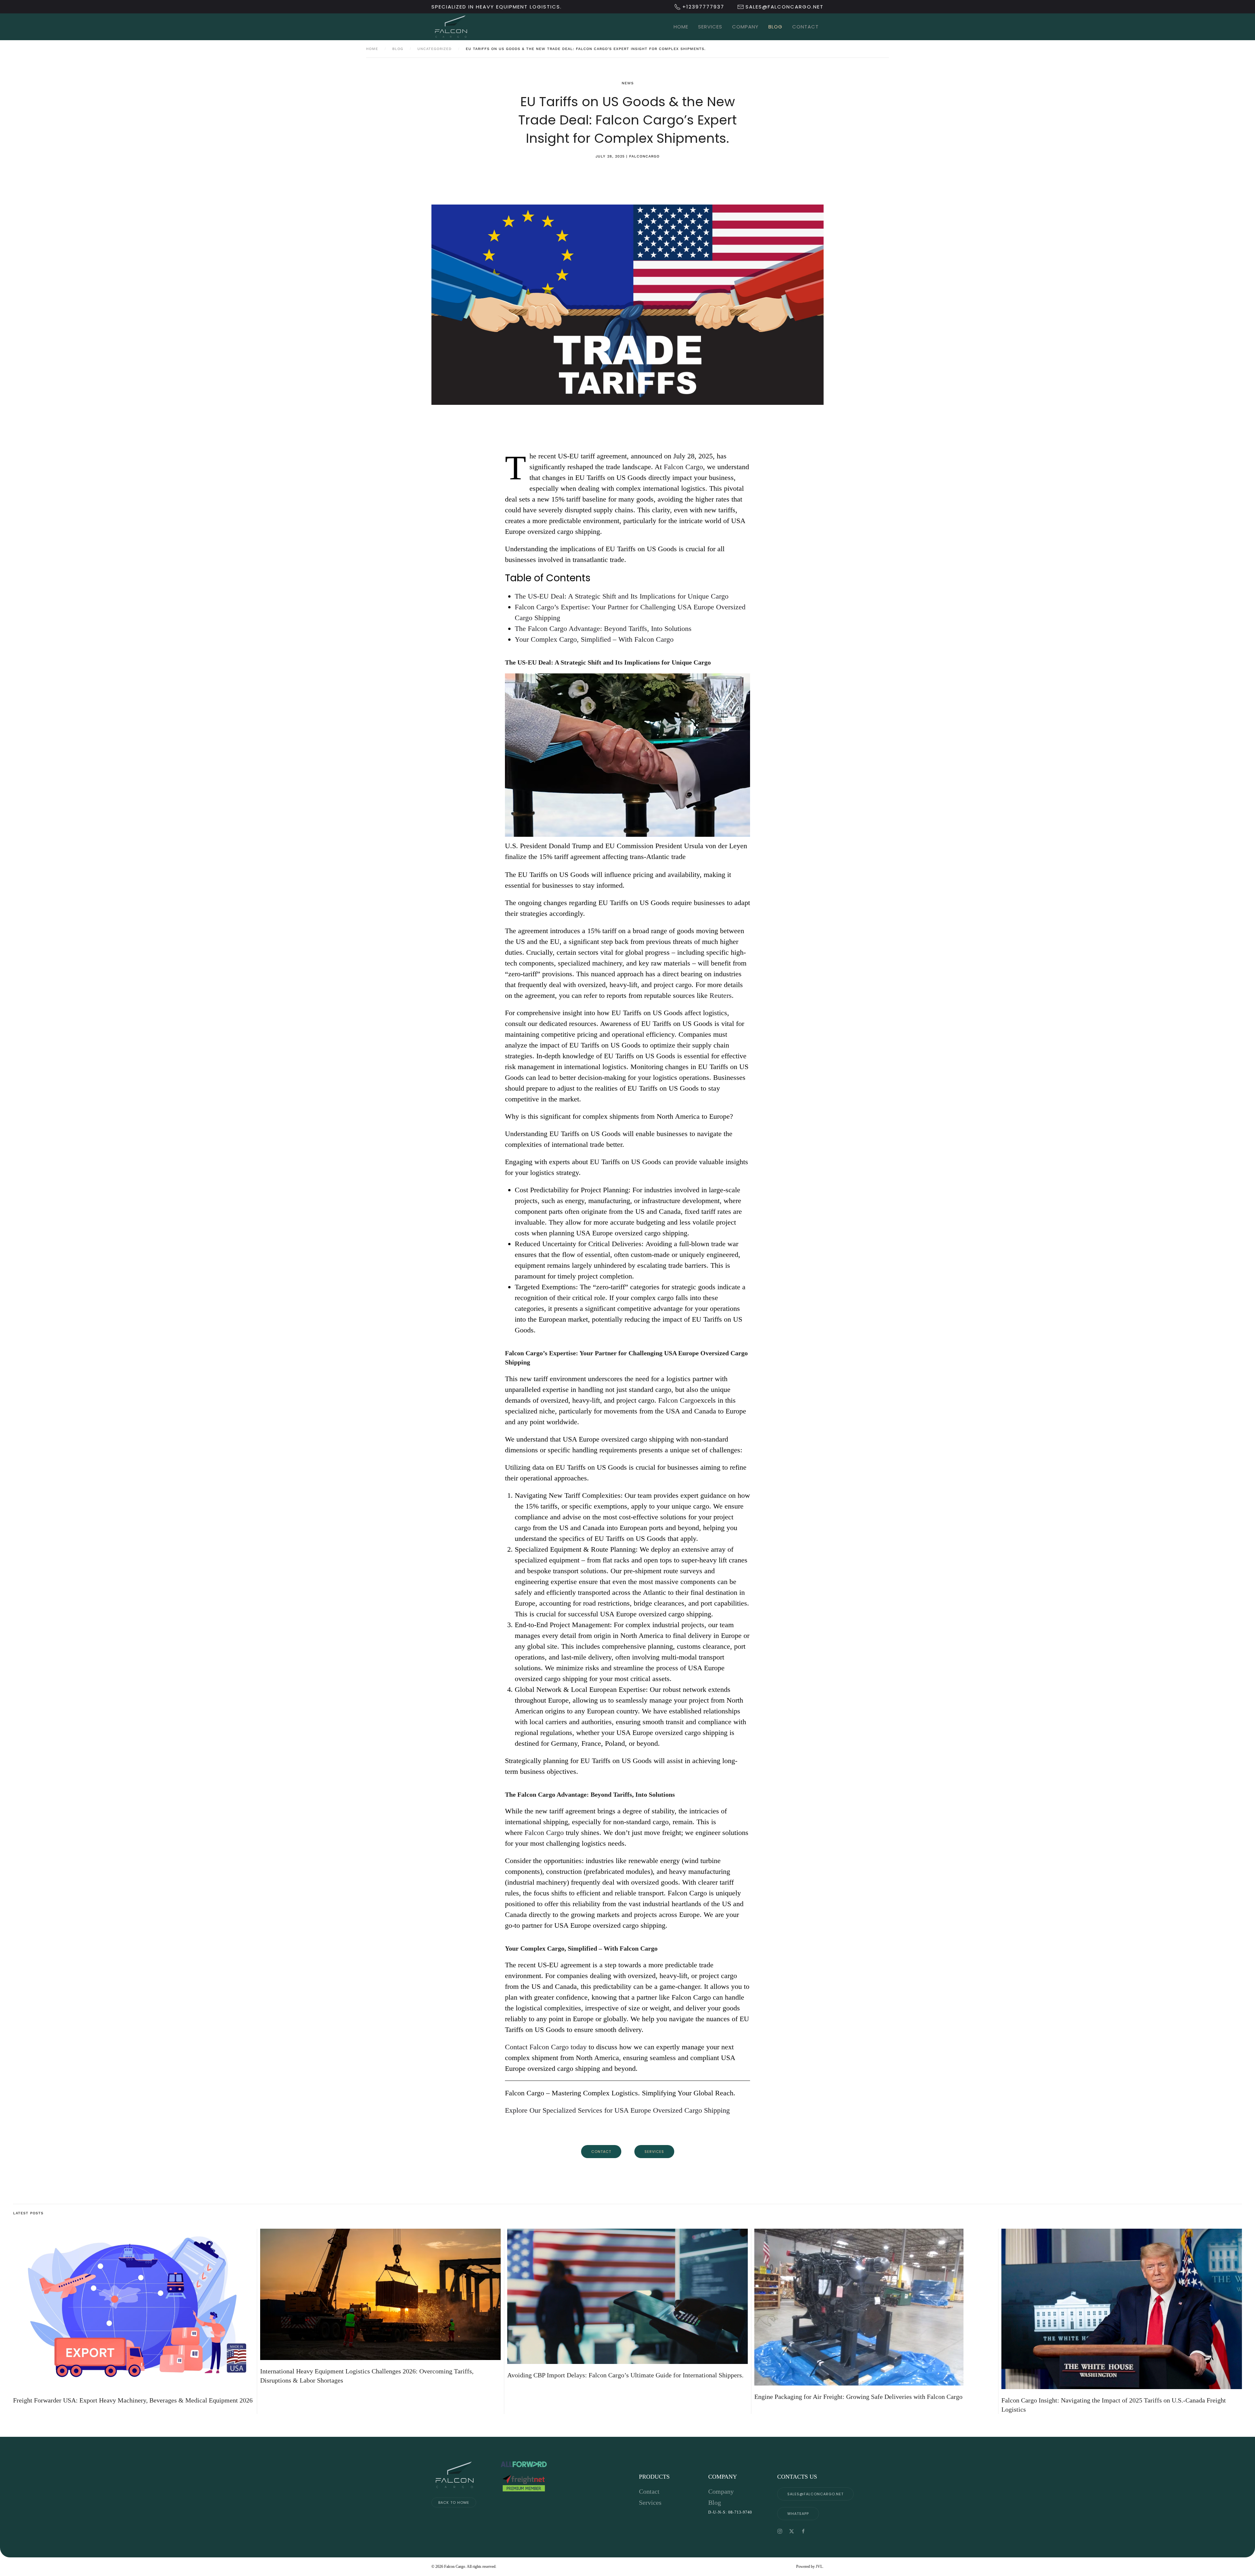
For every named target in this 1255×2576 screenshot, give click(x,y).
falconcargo (644, 156)
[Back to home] (451, 27)
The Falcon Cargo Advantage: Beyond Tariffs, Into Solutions (603, 628)
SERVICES (654, 2152)
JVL (819, 2567)
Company (745, 27)
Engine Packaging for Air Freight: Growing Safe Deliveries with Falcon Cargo (858, 2397)
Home (681, 27)
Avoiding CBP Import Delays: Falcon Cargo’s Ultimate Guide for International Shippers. (625, 2375)
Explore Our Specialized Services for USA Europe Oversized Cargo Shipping (617, 2110)
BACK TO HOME (454, 2502)
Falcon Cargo (683, 467)
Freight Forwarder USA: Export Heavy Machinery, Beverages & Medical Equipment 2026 (133, 2400)
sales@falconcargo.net (785, 7)
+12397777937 (703, 7)
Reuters (721, 995)
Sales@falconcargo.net (815, 2494)
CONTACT (601, 2152)
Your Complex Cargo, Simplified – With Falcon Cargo (594, 639)
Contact (805, 27)
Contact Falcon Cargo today (547, 2047)
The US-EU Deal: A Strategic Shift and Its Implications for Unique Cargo (622, 596)
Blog (775, 27)
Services (710, 27)
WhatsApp (798, 2514)
